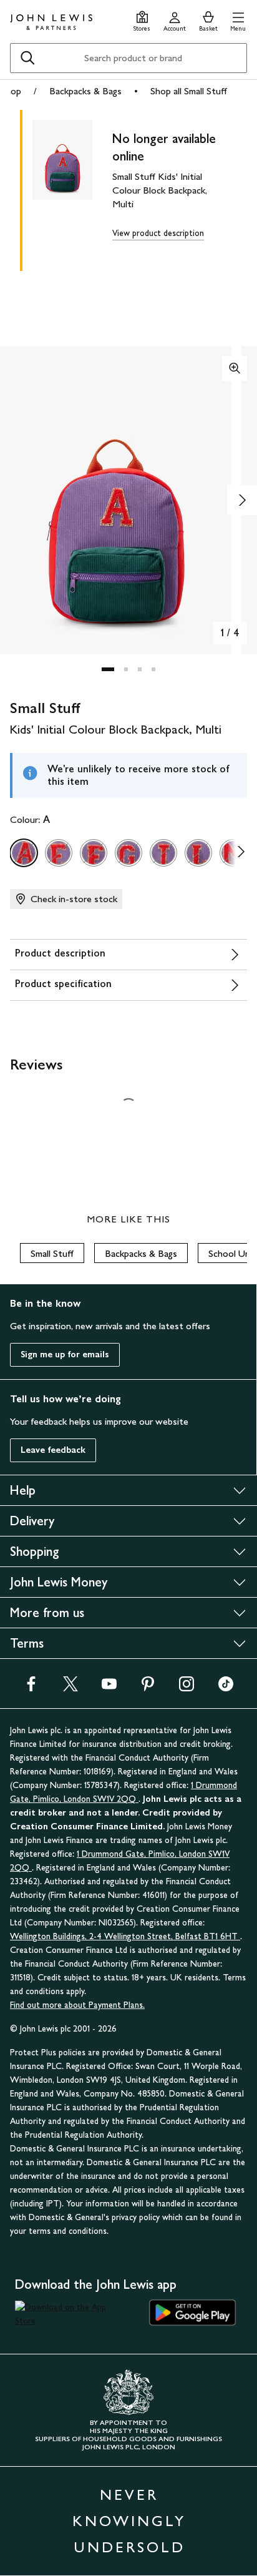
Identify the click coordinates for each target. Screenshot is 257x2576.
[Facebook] (31, 1688)
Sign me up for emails (65, 1354)
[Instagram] (187, 1688)
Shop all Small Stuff (189, 91)
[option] (24, 853)
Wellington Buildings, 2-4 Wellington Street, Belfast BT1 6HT (125, 1936)
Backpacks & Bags (85, 91)
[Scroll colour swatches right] (238, 853)
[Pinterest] (148, 1688)
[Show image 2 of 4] (242, 500)
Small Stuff (52, 1253)
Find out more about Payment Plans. (77, 2005)
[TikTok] (226, 1688)
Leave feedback (53, 1450)
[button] (238, 20)
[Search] (27, 58)
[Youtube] (109, 1688)
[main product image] (72, 188)
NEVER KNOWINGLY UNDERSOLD (129, 2521)
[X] (70, 1688)
